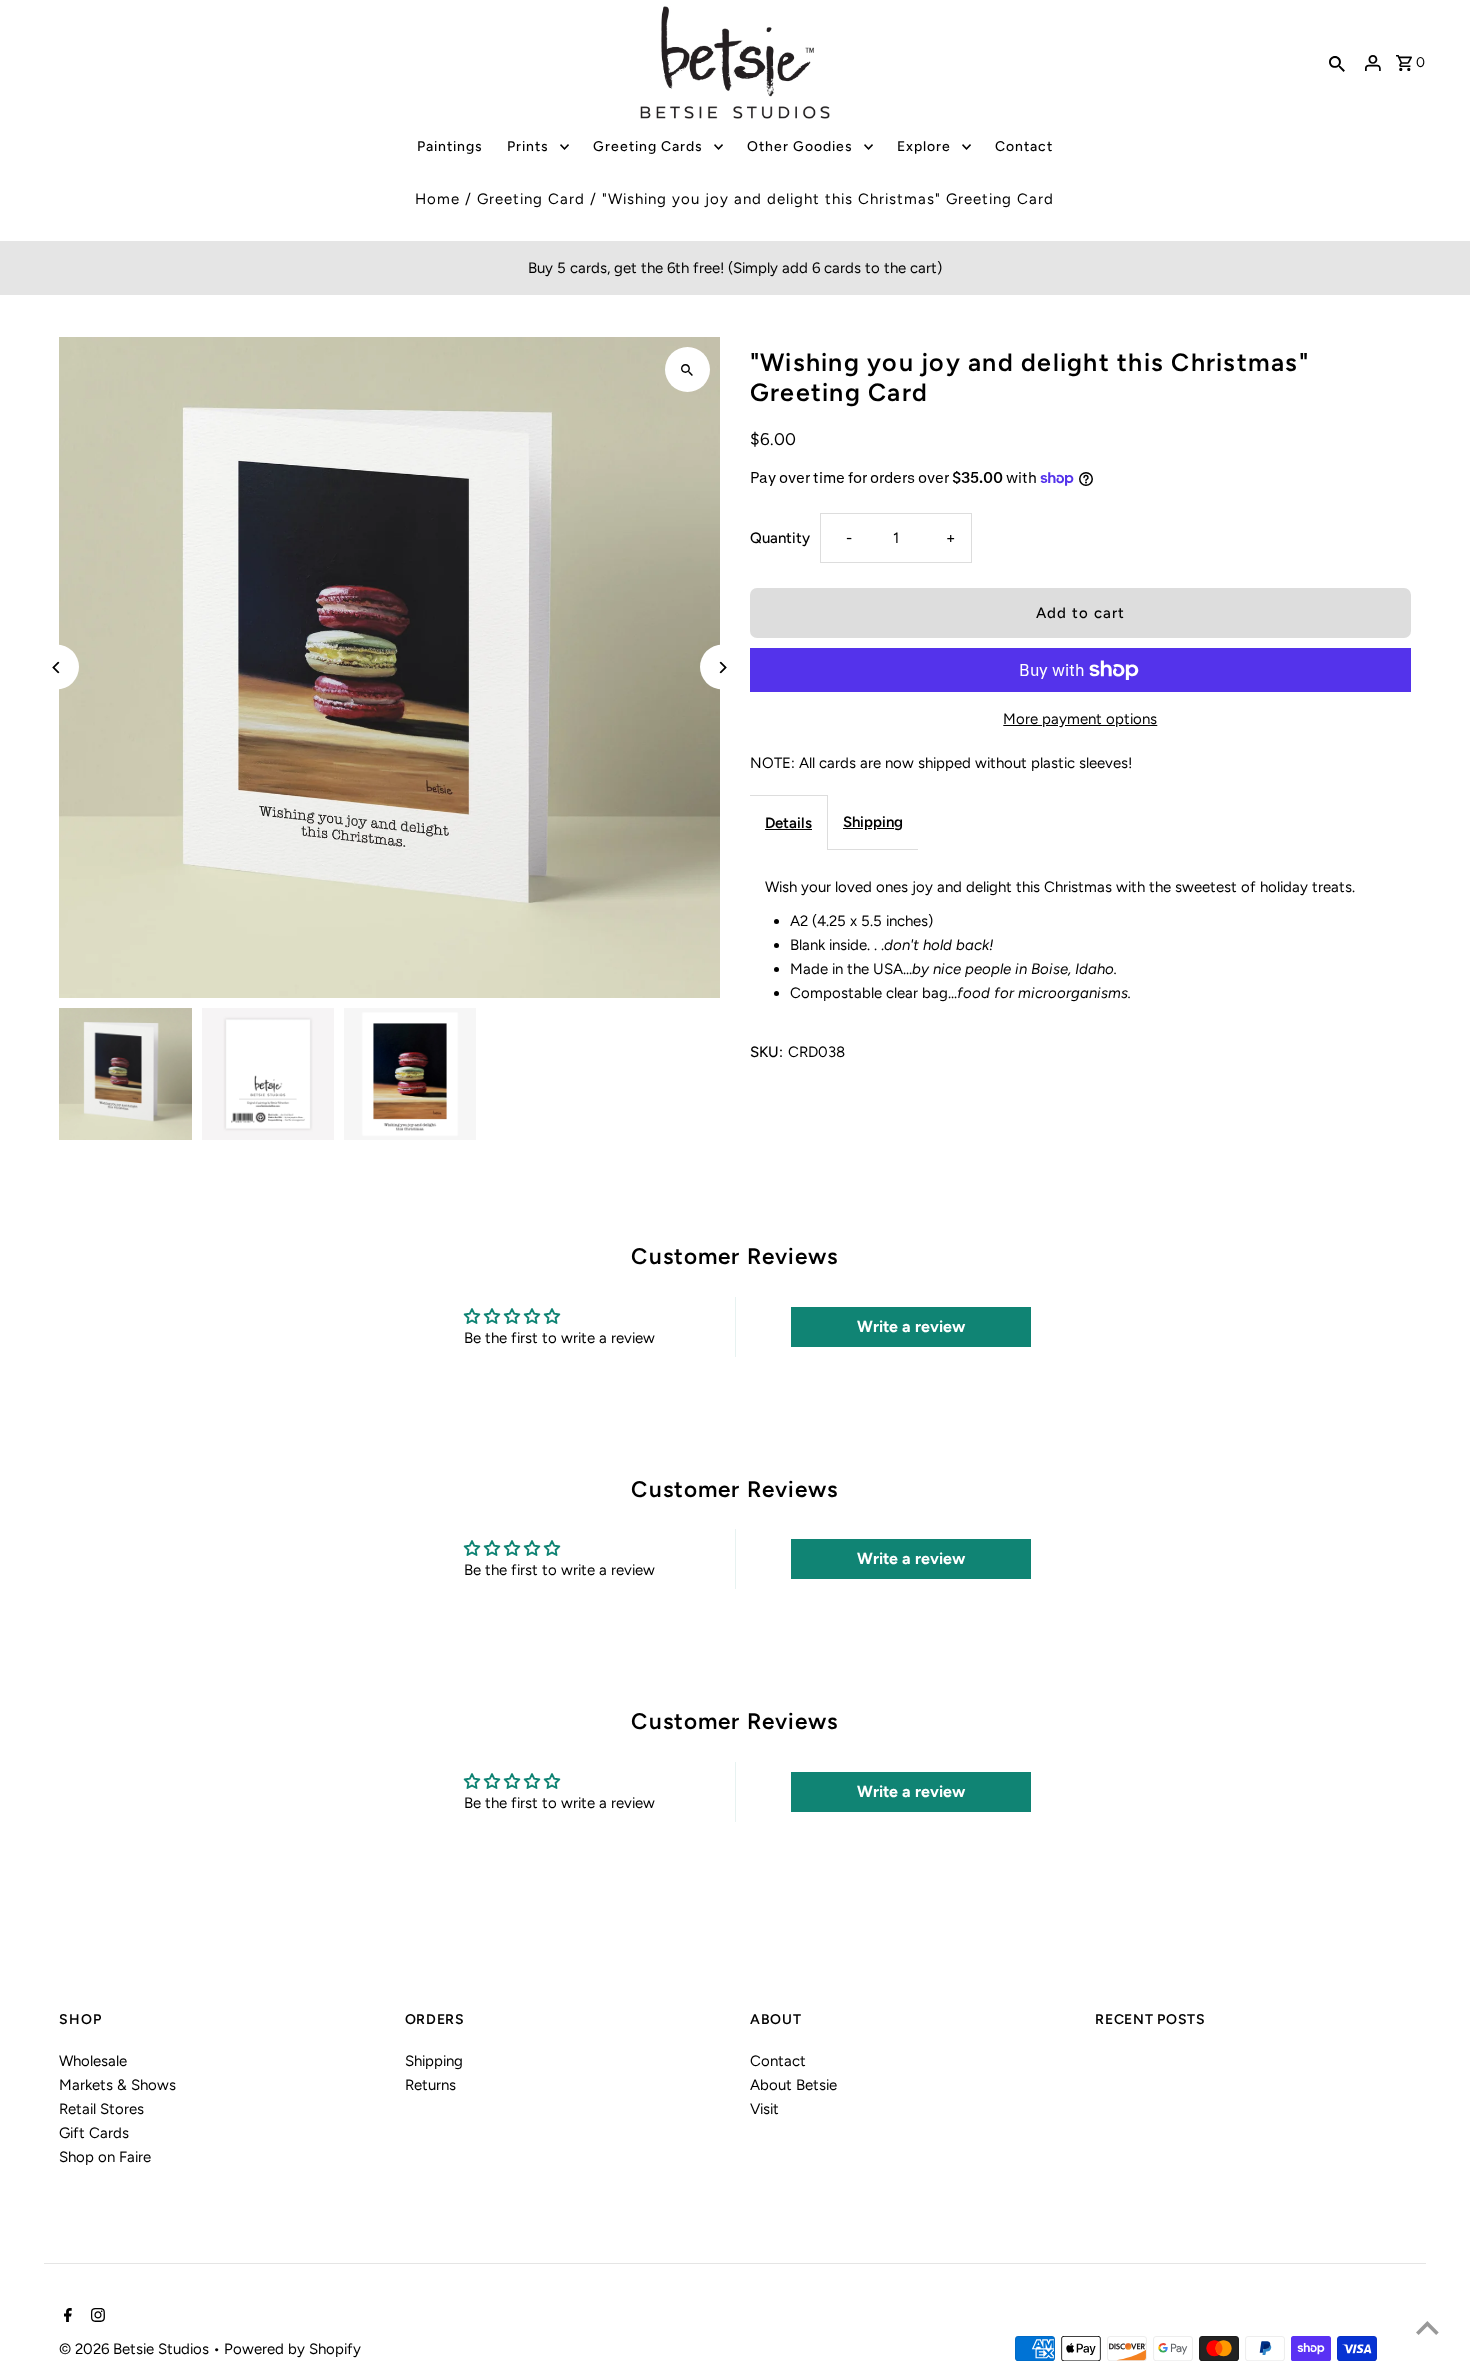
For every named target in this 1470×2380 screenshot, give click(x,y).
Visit (764, 2109)
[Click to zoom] (687, 369)
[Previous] (56, 667)
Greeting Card (531, 199)
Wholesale (93, 2061)
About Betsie (793, 2085)
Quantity (780, 538)
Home (437, 199)
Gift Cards (94, 2133)
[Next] (722, 667)
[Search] (1337, 63)
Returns (430, 2085)
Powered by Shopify (292, 2349)
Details (788, 823)
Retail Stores (101, 2109)
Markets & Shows (117, 2085)
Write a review (911, 1326)
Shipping (873, 822)
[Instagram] (95, 2317)
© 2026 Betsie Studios (136, 2349)
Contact (778, 2061)
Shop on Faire (105, 2157)
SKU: (766, 1052)
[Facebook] (65, 2317)
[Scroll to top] (1427, 2327)
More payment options (1080, 719)
